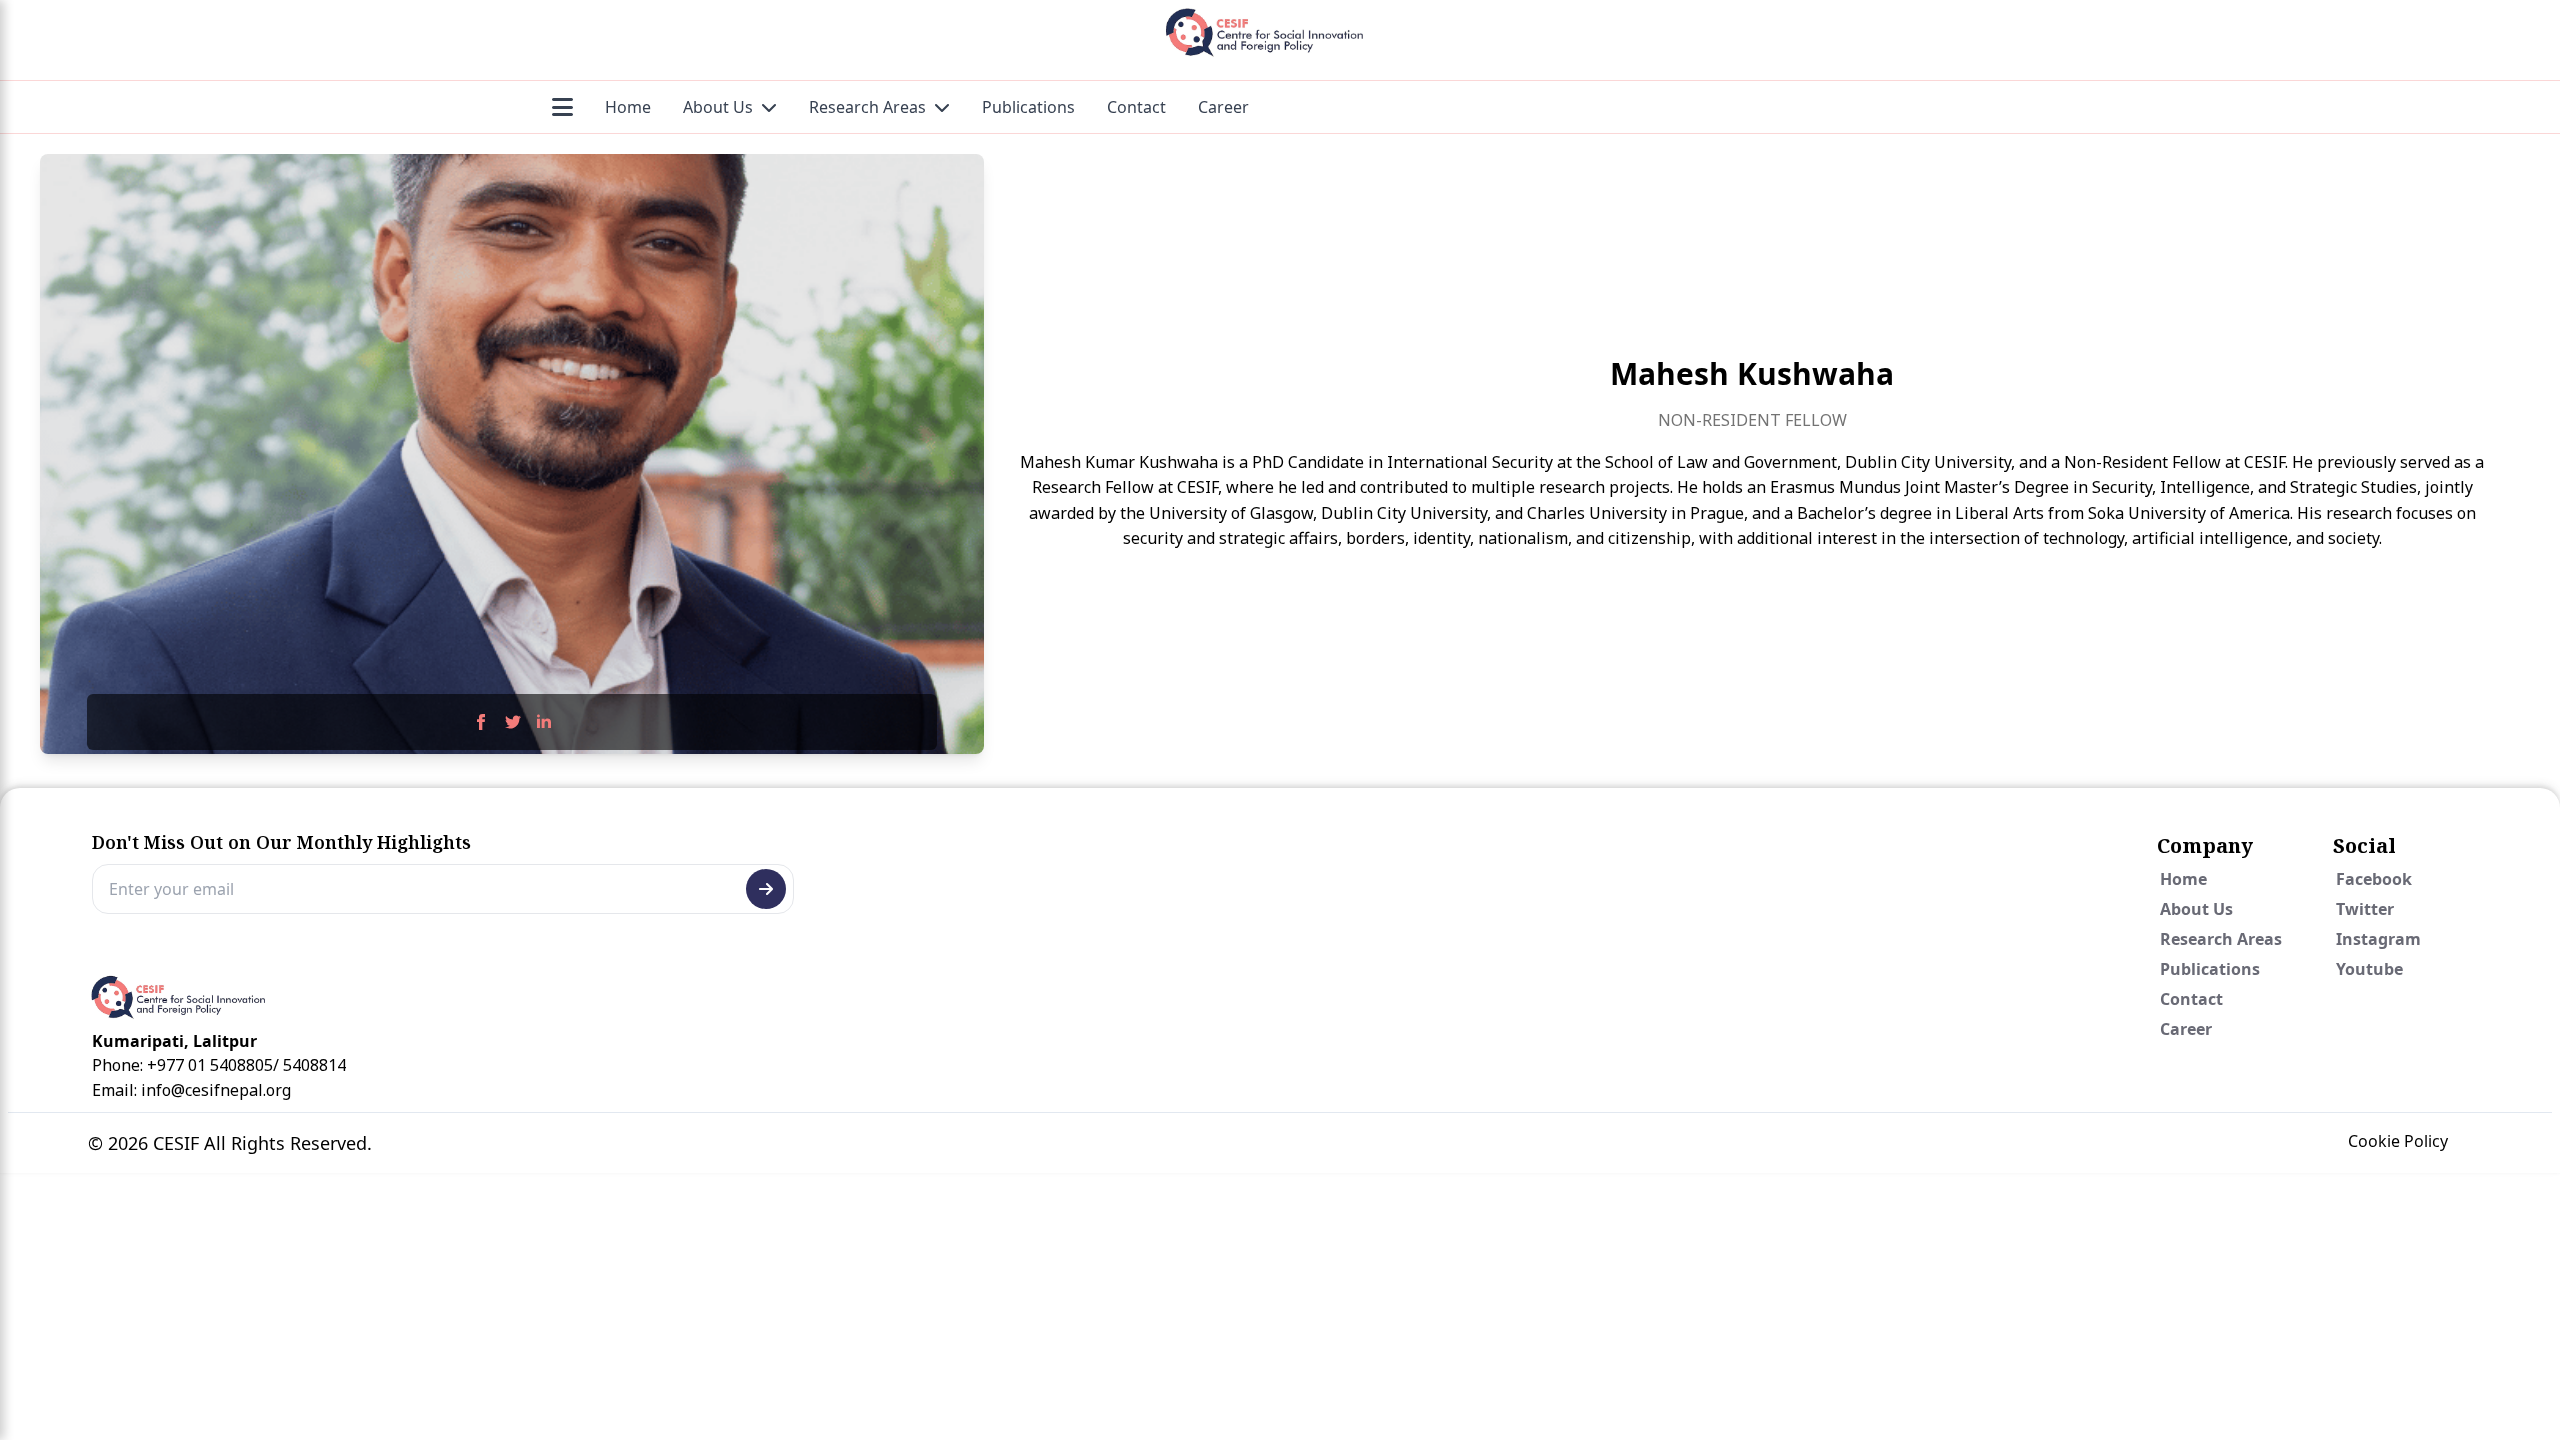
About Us (718, 107)
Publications (1028, 107)
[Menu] (562, 107)
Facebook (2374, 879)
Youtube (2369, 969)
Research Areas (867, 107)
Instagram (2378, 939)
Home (628, 107)
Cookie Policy (2398, 1141)
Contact (1136, 107)
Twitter (2365, 909)
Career (1223, 107)
